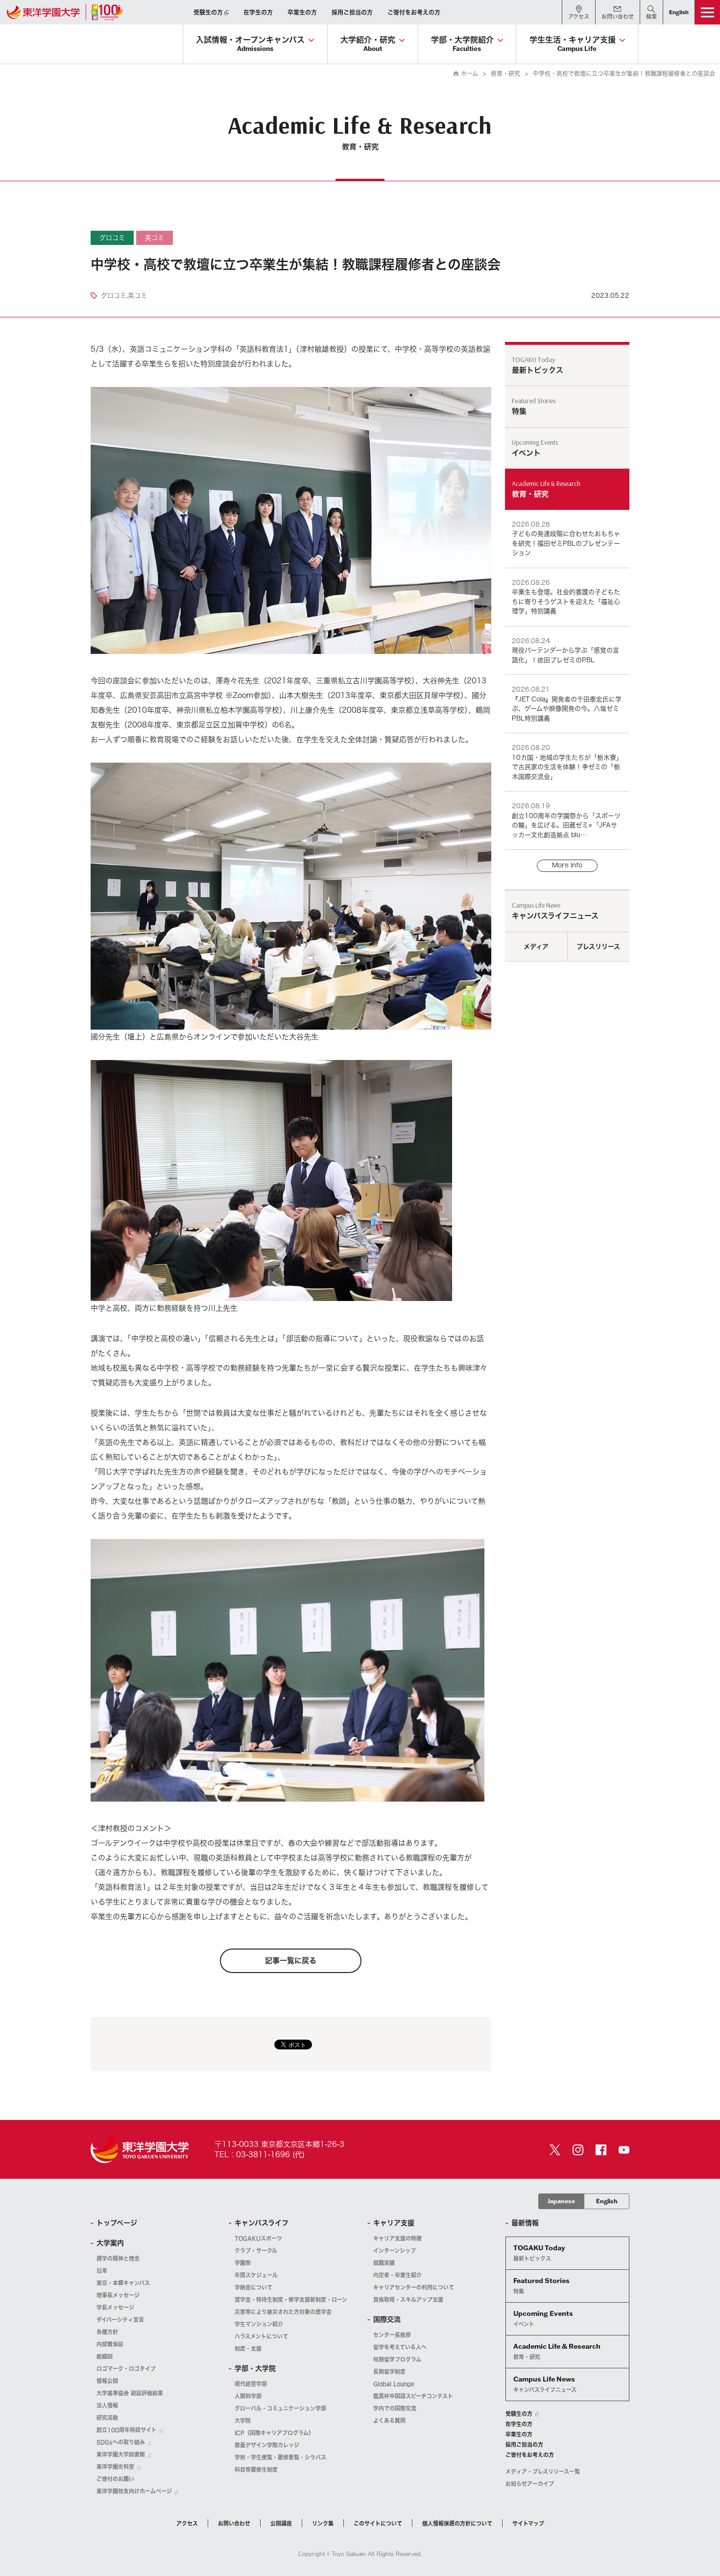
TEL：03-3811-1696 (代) (260, 2155)
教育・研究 (505, 73)
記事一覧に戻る (291, 1961)
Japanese (561, 2201)
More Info (567, 865)
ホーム (469, 73)
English (607, 2201)
